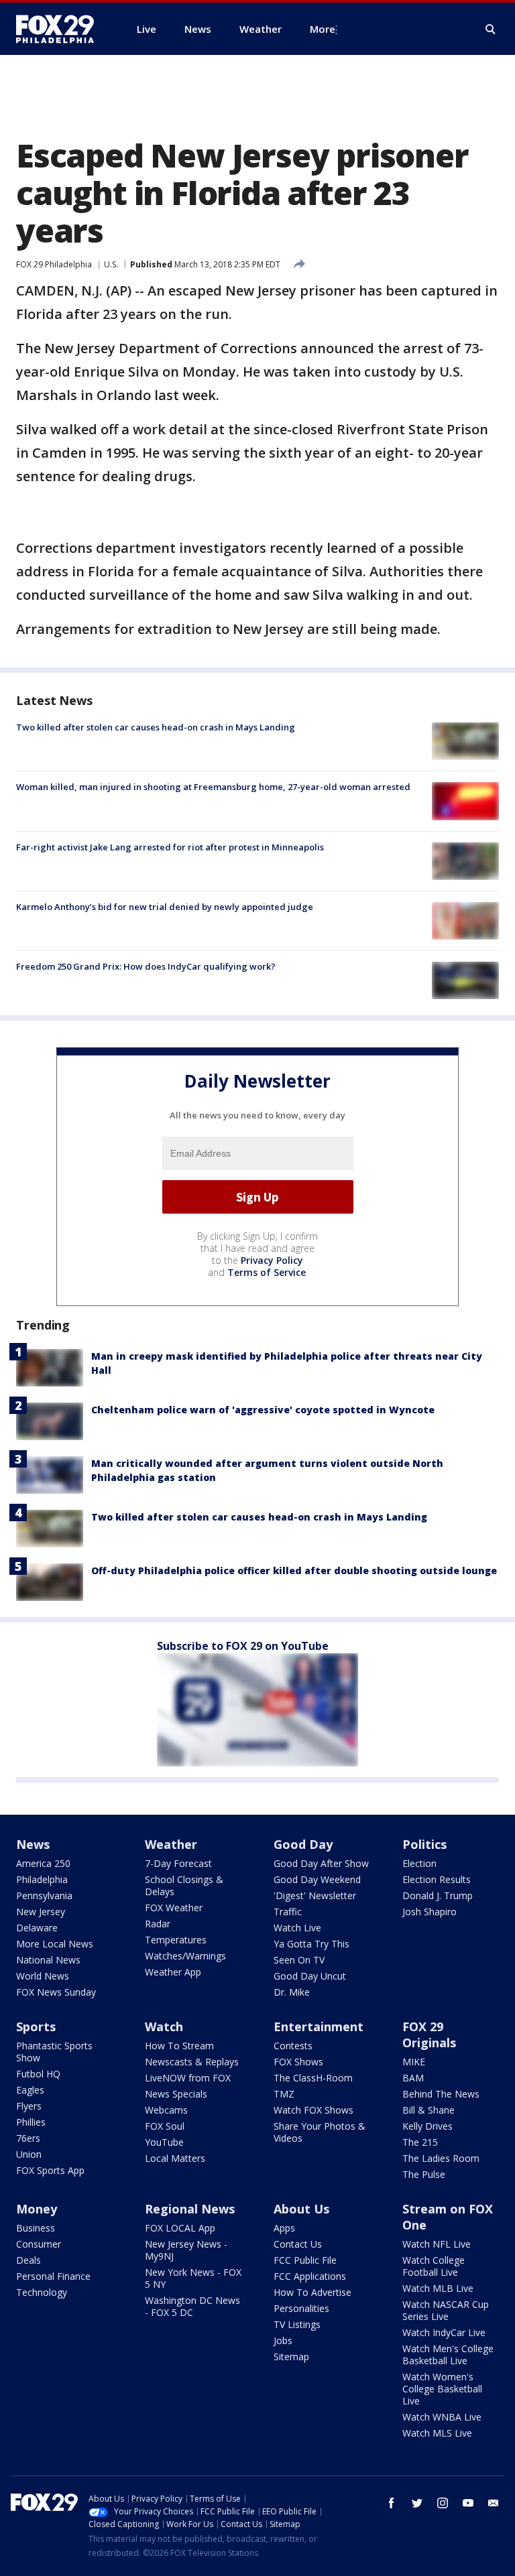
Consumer (39, 2244)
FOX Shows (298, 2062)
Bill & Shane (428, 2110)
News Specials (176, 2094)
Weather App (173, 1972)
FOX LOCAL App (180, 2228)
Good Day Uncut (310, 1976)
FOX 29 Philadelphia (54, 264)
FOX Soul (165, 2126)
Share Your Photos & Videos (320, 2132)
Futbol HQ (38, 2074)
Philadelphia (42, 1879)
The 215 (420, 2142)
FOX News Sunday (56, 1992)
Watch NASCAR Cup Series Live (446, 2310)
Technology (42, 2292)
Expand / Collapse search (491, 29)
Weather (171, 1844)
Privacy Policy (272, 1260)
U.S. (111, 264)
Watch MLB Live (438, 2288)
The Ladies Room (441, 2158)
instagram (443, 2503)
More (323, 29)
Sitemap (291, 2357)
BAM (413, 2078)
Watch (164, 2026)
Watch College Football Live (434, 2266)
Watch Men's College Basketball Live (448, 2355)
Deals (28, 2260)
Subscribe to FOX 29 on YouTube (243, 1646)
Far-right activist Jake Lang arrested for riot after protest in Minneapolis (170, 847)
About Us (301, 2209)
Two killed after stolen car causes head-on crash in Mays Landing (156, 727)
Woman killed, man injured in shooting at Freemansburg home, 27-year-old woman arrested (213, 787)
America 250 (43, 1863)
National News (48, 1960)
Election (419, 1863)
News (33, 1844)
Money (37, 2209)
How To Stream (179, 2046)
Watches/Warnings (185, 1956)
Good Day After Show (321, 1863)
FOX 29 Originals (429, 2035)
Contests (293, 2046)
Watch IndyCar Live (444, 2332)
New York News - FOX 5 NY (193, 2278)
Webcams (166, 2110)
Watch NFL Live (437, 2244)
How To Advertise (312, 2292)
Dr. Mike (292, 1992)
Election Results (437, 1879)
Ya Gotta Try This (311, 1944)
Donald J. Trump (438, 1895)
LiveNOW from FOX (188, 2078)
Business (36, 2228)
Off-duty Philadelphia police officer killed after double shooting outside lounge (294, 1570)
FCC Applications (310, 2276)
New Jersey (41, 1912)
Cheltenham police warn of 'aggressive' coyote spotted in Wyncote (263, 1410)
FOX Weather (174, 1908)
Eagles (30, 2090)
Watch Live (297, 1928)
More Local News (55, 1944)
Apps (284, 2228)
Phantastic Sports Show (54, 2052)
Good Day (303, 1844)
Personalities (301, 2308)
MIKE (414, 2062)
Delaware (37, 1928)
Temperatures (176, 1940)
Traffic (288, 1912)
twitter (417, 2503)
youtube (468, 2503)
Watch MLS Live (437, 2433)
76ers (28, 2138)
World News (43, 1976)
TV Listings (297, 2324)
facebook (392, 2503)
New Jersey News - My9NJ (186, 2250)
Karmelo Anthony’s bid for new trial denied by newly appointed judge (165, 907)
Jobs (283, 2340)
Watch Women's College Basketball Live (442, 2389)
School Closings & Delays (184, 1885)
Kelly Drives (427, 2126)
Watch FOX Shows (313, 2110)
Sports (36, 2026)
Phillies (31, 2122)
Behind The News (441, 2094)
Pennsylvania (44, 1895)
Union (29, 2154)
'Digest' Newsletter (315, 1895)
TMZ (284, 2094)
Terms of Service (267, 1272)
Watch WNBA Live (442, 2417)
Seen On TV (299, 1960)
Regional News (190, 2209)
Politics (424, 1844)
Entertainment (319, 2026)
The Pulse (424, 2174)
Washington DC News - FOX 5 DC (192, 2306)
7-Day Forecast (178, 1863)
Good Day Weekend (317, 1879)
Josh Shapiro (430, 1912)
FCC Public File (305, 2260)
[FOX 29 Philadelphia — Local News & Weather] (60, 29)
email (494, 2503)
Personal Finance (53, 2276)
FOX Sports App (50, 2170)
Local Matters (175, 2158)
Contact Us (298, 2244)
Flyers (29, 2106)
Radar (158, 1924)
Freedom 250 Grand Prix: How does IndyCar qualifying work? (146, 966)
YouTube (164, 2142)
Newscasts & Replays (192, 2062)
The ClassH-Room (313, 2078)
